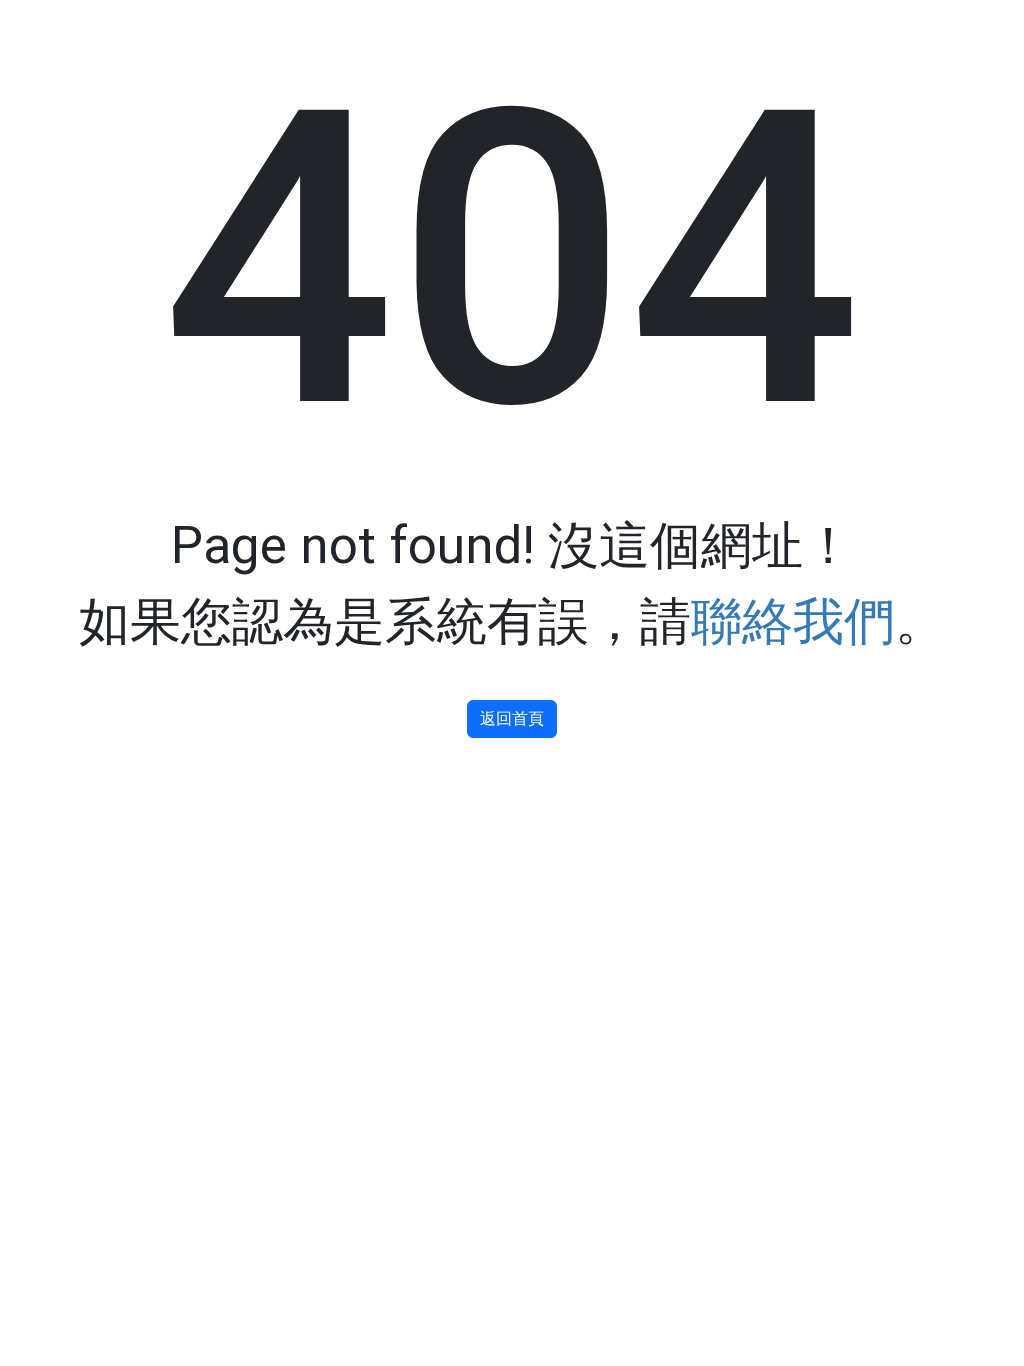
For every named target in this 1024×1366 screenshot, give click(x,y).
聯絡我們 (793, 621)
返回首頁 (512, 718)
